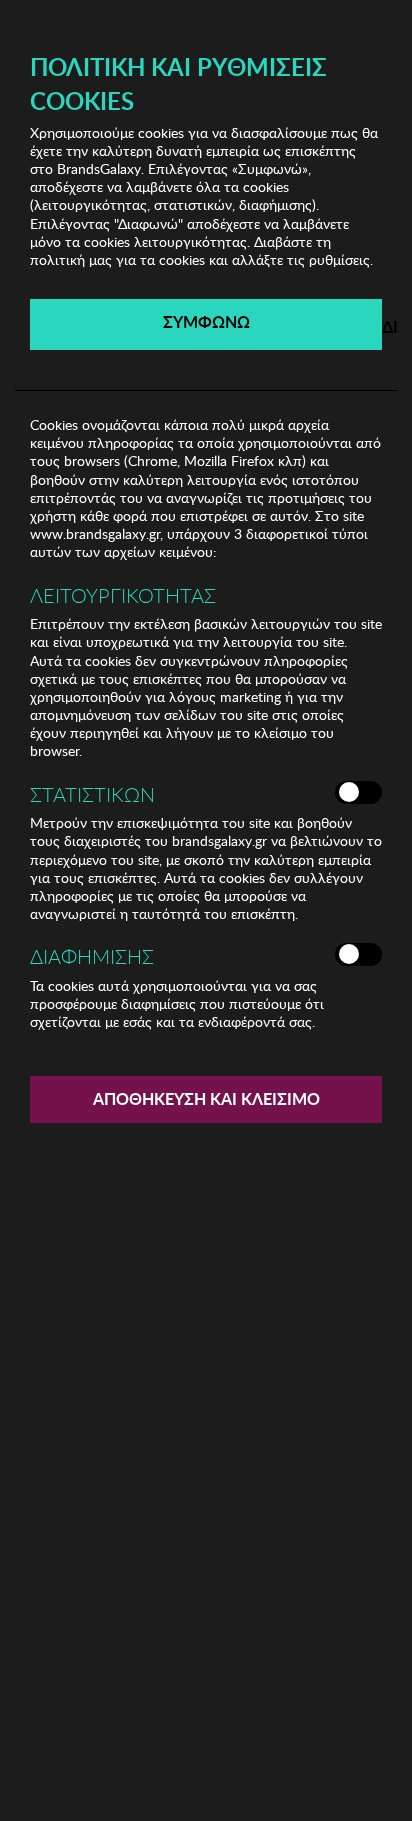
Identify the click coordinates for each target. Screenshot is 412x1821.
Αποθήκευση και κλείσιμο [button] (206, 1098)
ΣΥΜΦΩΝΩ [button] (206, 321)
